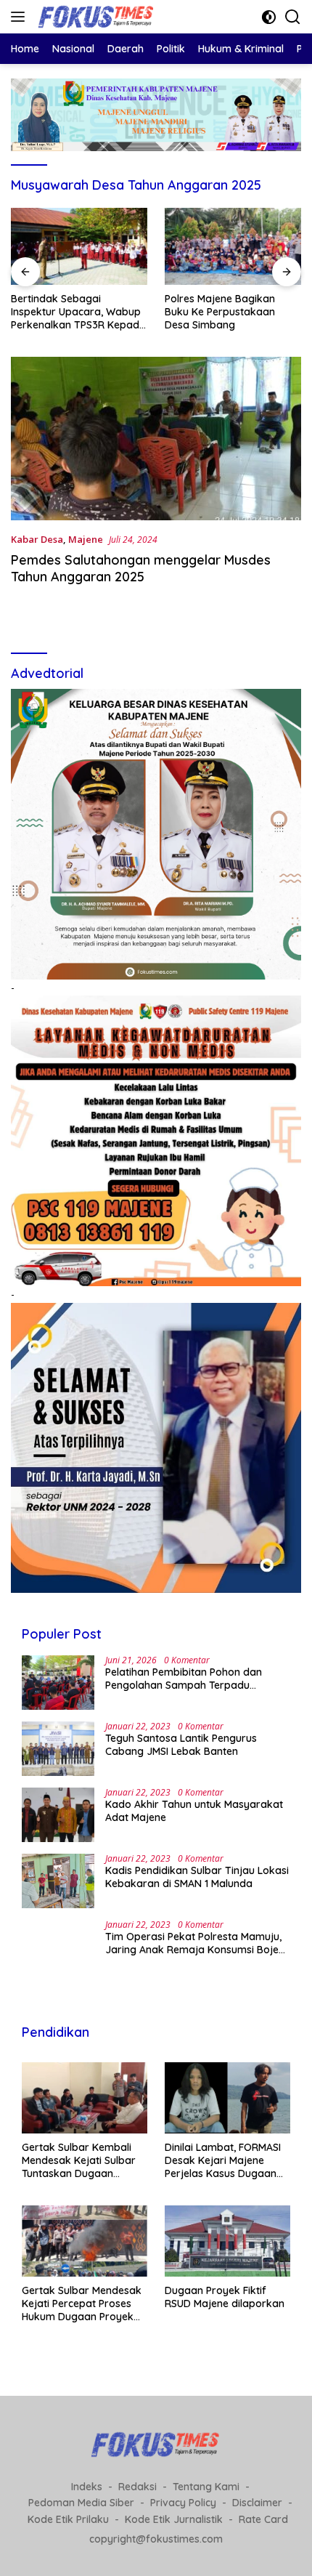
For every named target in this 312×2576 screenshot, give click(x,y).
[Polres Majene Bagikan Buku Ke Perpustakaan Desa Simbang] (233, 246)
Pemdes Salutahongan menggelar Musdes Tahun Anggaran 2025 (141, 568)
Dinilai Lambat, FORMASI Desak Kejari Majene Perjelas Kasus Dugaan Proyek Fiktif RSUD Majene (223, 2161)
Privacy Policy (183, 2503)
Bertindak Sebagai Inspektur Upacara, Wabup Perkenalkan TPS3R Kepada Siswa (78, 312)
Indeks (87, 2487)
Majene (86, 539)
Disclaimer (257, 2503)
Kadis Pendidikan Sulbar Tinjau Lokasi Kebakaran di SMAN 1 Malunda (197, 1877)
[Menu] (21, 17)
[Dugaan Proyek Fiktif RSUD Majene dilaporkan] (227, 2241)
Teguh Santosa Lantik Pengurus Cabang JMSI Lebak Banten (181, 1745)
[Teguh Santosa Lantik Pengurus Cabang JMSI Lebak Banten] (58, 1749)
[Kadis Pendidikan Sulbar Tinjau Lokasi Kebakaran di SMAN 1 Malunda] (58, 1881)
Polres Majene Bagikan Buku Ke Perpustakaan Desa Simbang (220, 312)
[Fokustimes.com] (95, 17)
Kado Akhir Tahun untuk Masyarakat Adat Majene (194, 1811)
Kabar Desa (37, 539)
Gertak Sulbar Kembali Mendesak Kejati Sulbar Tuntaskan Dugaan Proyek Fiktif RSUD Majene (79, 2161)
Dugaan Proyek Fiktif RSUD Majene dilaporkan (225, 2297)
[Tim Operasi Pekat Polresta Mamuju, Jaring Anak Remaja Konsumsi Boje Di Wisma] (58, 1947)
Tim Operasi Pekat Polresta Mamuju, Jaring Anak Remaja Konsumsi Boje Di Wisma (193, 1943)
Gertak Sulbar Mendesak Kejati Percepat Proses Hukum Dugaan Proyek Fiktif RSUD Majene (82, 2304)
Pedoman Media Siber (81, 2503)
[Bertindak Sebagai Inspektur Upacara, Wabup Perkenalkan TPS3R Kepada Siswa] (79, 246)
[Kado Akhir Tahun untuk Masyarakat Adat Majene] (58, 1815)
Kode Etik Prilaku (68, 2519)
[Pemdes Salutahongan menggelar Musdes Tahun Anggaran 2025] (156, 439)
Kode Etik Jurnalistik (174, 2519)
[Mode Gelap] (269, 17)
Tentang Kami (206, 2487)
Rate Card (263, 2519)
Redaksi (137, 2487)
